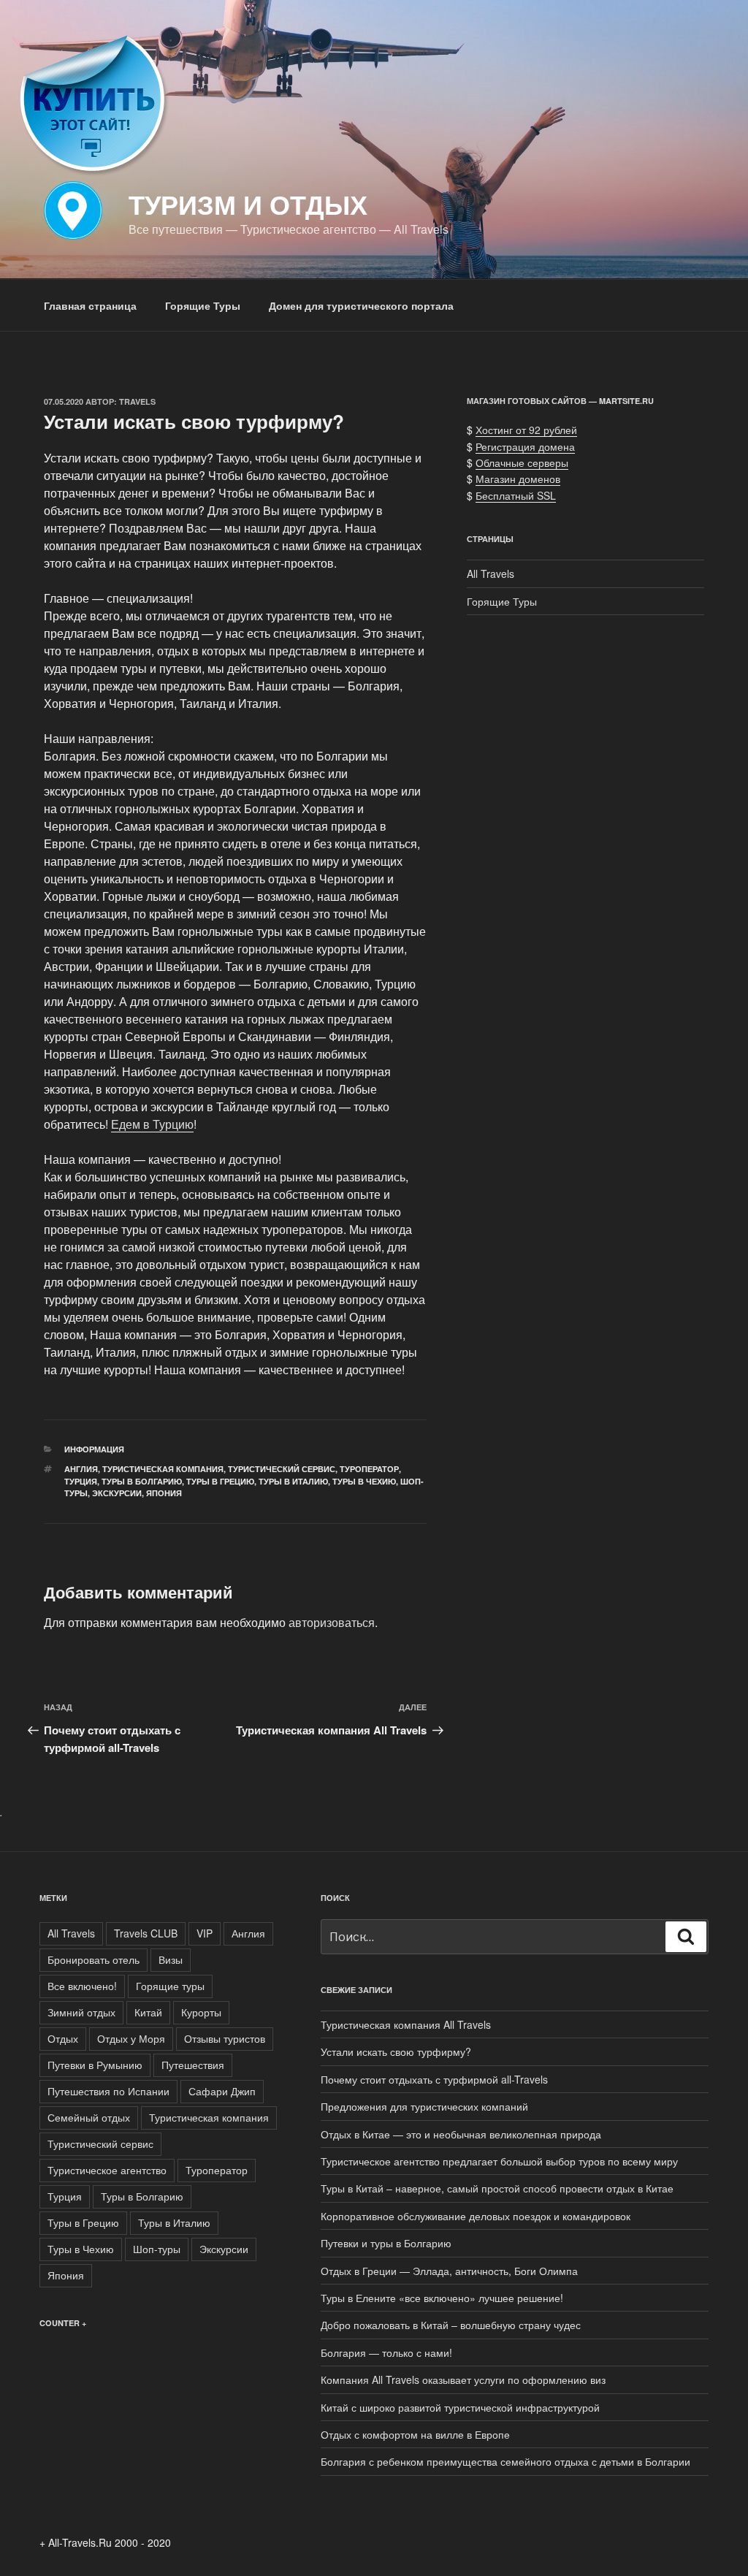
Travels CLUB (146, 1933)
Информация (94, 1449)
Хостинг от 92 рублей (526, 430)
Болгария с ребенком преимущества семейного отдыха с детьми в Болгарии (505, 2461)
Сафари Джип (222, 2091)
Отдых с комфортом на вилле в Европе (415, 2434)
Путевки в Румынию (95, 2065)
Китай (148, 2012)
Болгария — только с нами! (386, 2352)
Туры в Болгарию (142, 1481)
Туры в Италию (293, 1481)
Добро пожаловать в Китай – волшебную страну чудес (451, 2325)
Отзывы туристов (225, 2038)
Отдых (63, 2038)
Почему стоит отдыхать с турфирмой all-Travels (434, 2079)
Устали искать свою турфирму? (396, 2051)
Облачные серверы (522, 462)
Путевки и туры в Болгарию (386, 2243)
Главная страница (90, 305)
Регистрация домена (525, 446)
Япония (164, 1493)
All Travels (491, 573)
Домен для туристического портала (361, 305)
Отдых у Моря (131, 2038)
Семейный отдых (89, 2117)
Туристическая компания (163, 1469)
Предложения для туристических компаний (424, 2106)
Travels (137, 401)
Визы (171, 1959)
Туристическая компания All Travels (406, 2024)
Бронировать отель (93, 1959)
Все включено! (82, 1986)
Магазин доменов (518, 479)
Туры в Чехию (364, 1481)
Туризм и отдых (248, 204)
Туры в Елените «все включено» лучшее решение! (442, 2298)
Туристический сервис (282, 1469)
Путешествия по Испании (108, 2091)
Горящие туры (170, 1986)
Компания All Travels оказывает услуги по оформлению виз (463, 2379)
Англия (81, 1469)
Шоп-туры (157, 2249)
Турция (81, 1481)
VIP (205, 1933)
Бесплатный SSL (516, 495)
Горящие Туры (203, 305)
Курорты (201, 2012)
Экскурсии (117, 1493)
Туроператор (369, 1469)
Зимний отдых (81, 2012)
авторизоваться (332, 1622)
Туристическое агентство (107, 2170)
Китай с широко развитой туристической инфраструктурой (460, 2407)
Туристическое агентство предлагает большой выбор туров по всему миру (499, 2161)
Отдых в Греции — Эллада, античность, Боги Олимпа (449, 2271)
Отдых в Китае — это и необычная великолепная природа (461, 2134)
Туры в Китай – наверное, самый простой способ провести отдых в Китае (497, 2188)
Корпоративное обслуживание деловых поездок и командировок (476, 2216)
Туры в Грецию (220, 1481)
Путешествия (193, 2065)
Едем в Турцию (152, 1124)
